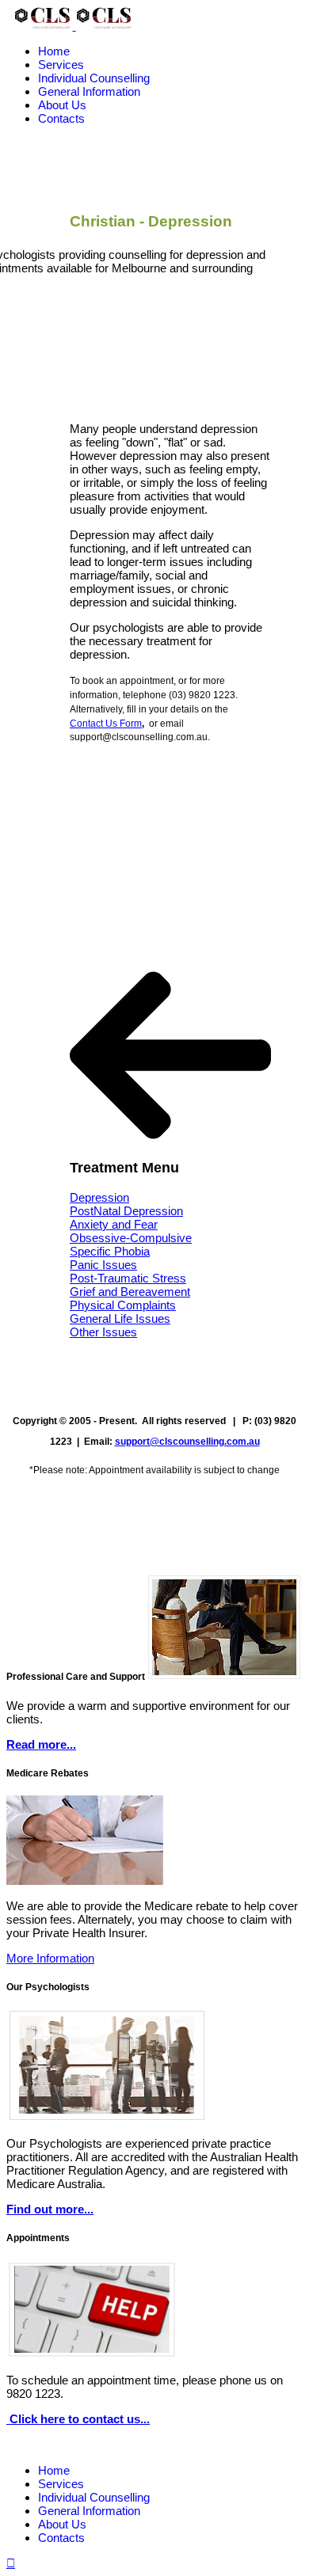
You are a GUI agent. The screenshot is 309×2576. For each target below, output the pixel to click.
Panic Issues (103, 1265)
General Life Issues (120, 1318)
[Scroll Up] (11, 2563)
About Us (62, 105)
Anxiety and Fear (114, 1224)
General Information (89, 91)
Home (54, 51)
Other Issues (103, 1332)
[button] (170, 1055)
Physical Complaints (123, 1305)
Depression (99, 1197)
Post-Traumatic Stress (128, 1278)
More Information (50, 1958)
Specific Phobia (110, 1251)
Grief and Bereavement (130, 1292)
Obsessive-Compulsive (131, 1238)
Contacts (61, 118)
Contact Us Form (106, 724)
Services (61, 65)
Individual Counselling (94, 78)
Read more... (41, 1744)
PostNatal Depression (126, 1211)
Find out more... (50, 2209)
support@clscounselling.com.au (187, 1442)
